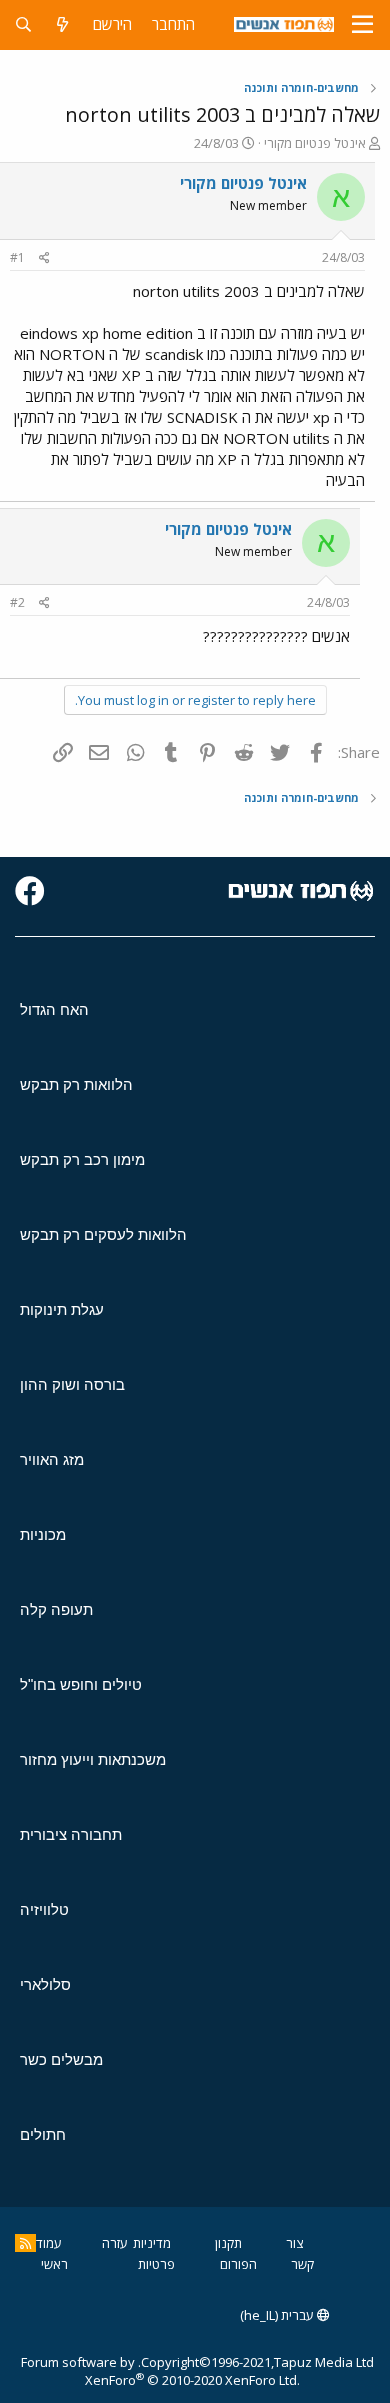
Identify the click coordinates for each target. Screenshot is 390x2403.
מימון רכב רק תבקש (82, 1159)
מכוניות (43, 1534)
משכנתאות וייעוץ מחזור (93, 1759)
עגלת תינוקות (62, 1309)
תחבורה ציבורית (71, 1834)
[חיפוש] (23, 24)
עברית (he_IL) (278, 2315)
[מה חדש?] (62, 24)
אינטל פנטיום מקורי (315, 143)
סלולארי (45, 1984)
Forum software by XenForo (160, 2371)
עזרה (115, 2243)
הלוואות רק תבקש (76, 1084)
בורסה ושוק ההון (72, 1384)
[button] (362, 25)
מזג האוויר (52, 1459)
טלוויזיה (44, 1909)
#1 (17, 257)
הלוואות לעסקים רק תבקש (103, 1234)
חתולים (43, 2134)
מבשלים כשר (61, 2059)
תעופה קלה (56, 1609)
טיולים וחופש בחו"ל (81, 1684)
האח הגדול (54, 1009)
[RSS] (25, 2243)
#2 (17, 602)
